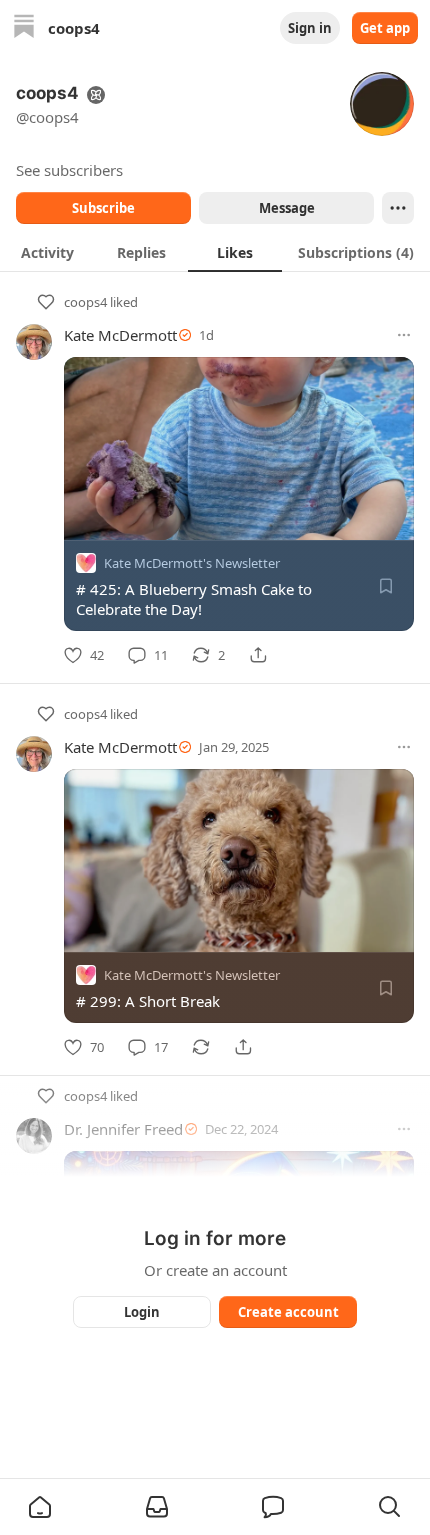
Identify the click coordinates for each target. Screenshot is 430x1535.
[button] (40, 1507)
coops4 (85, 302)
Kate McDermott (120, 335)
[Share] (258, 655)
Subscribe (103, 208)
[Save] (386, 586)
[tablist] (215, 252)
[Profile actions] (398, 208)
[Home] (24, 28)
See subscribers (69, 170)
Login (142, 1312)
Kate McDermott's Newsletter (192, 563)
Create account (288, 1312)
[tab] (47, 252)
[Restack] (201, 1047)
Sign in (310, 28)
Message (287, 208)
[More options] (404, 335)
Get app (385, 28)
